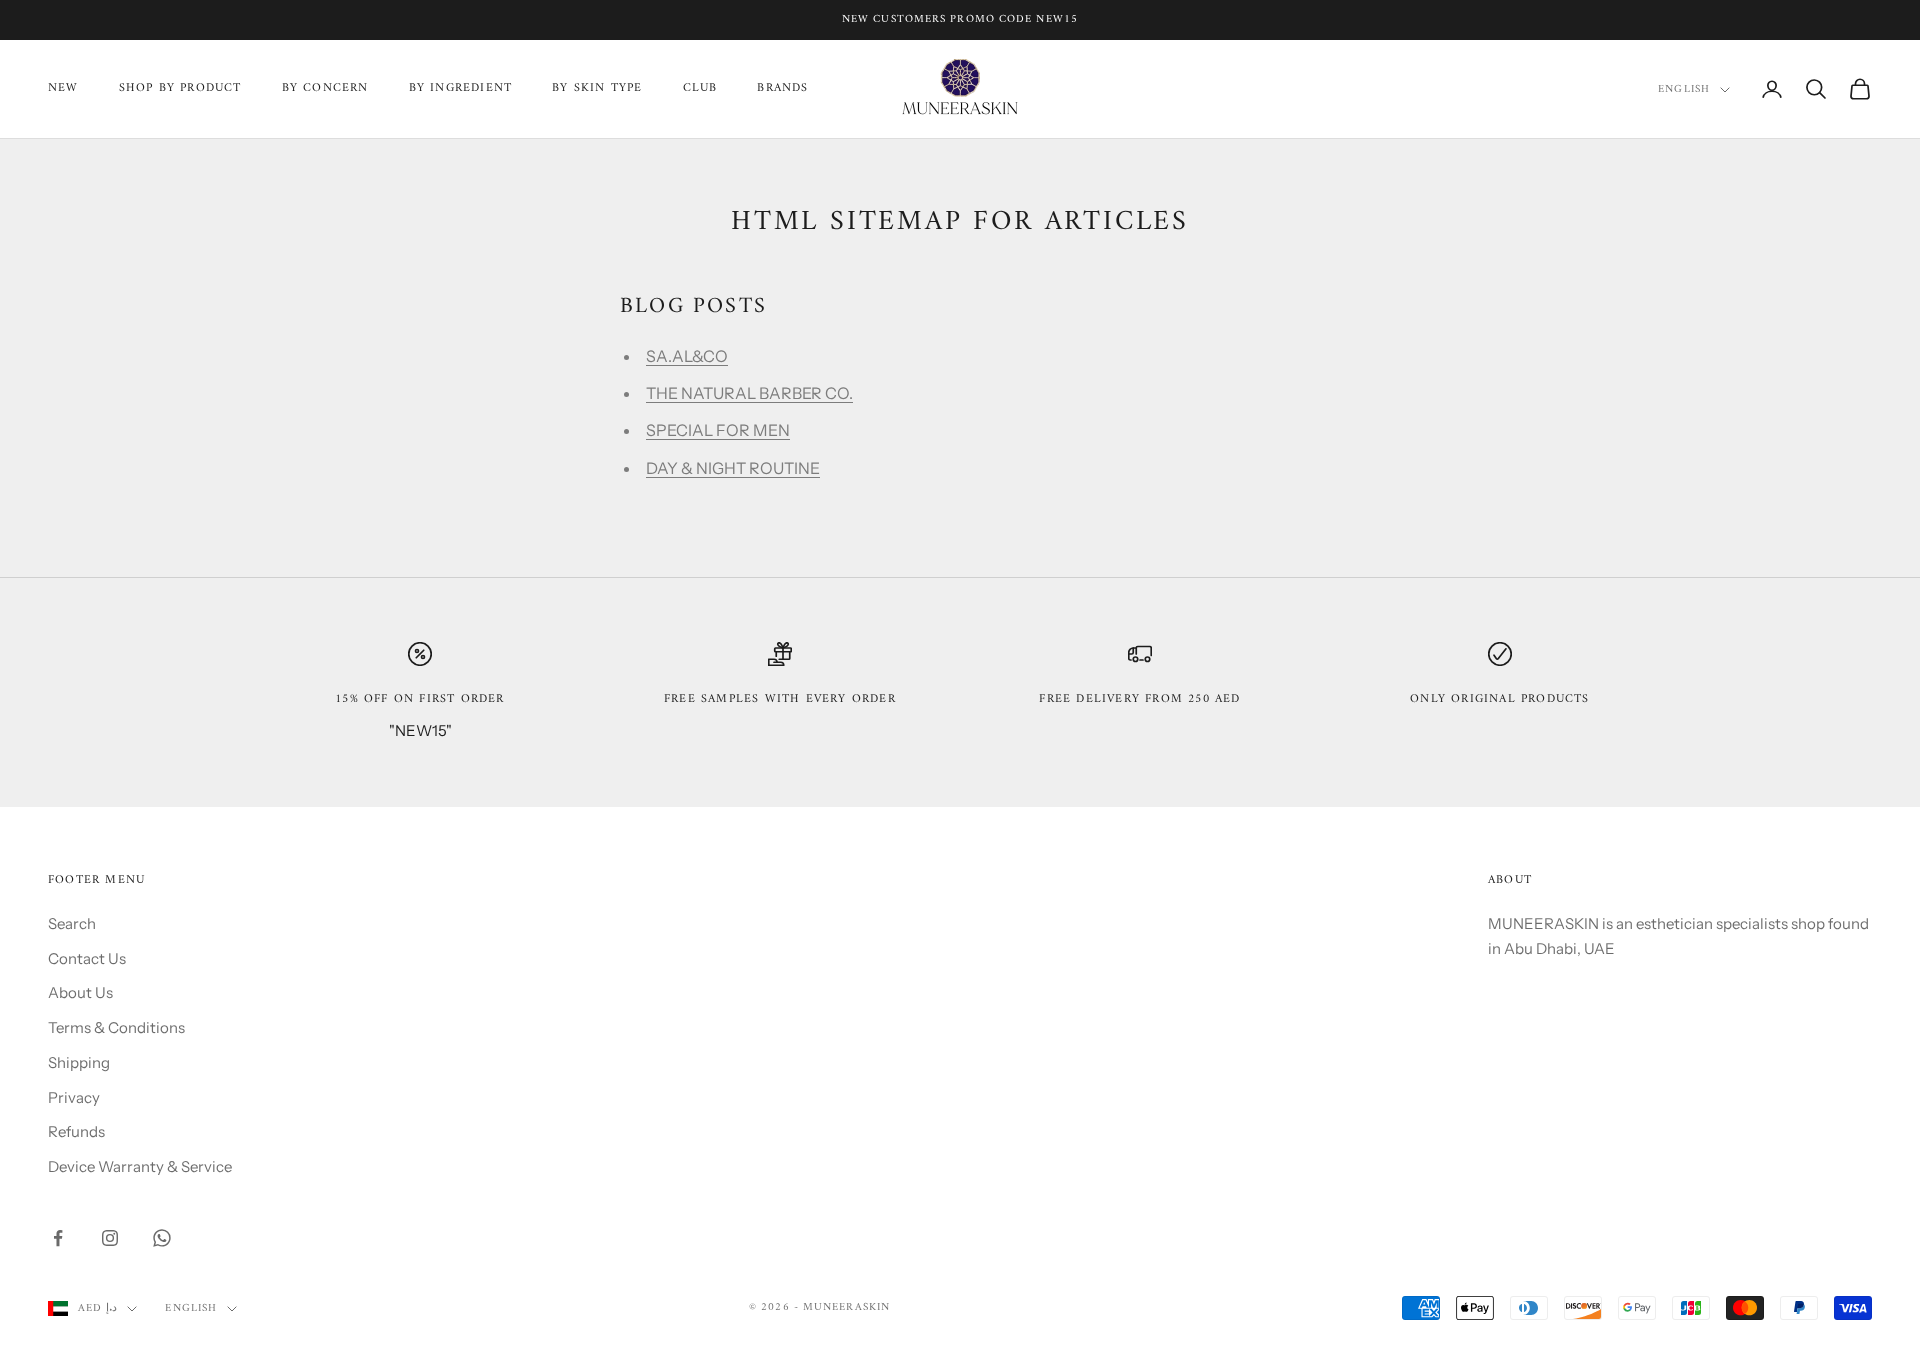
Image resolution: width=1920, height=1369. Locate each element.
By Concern (325, 89)
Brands (782, 89)
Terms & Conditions (116, 1027)
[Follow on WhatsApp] (162, 1238)
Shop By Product (180, 89)
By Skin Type (597, 89)
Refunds (76, 1131)
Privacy (74, 1097)
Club (700, 89)
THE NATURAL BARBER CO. (749, 393)
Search (72, 923)
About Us (80, 992)
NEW (63, 89)
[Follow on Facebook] (58, 1238)
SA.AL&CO (687, 356)
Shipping (79, 1062)
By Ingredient (461, 89)
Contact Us (87, 958)
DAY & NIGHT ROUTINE (733, 468)
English (1684, 90)
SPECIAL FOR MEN (718, 430)
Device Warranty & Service (140, 1166)
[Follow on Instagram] (110, 1238)
